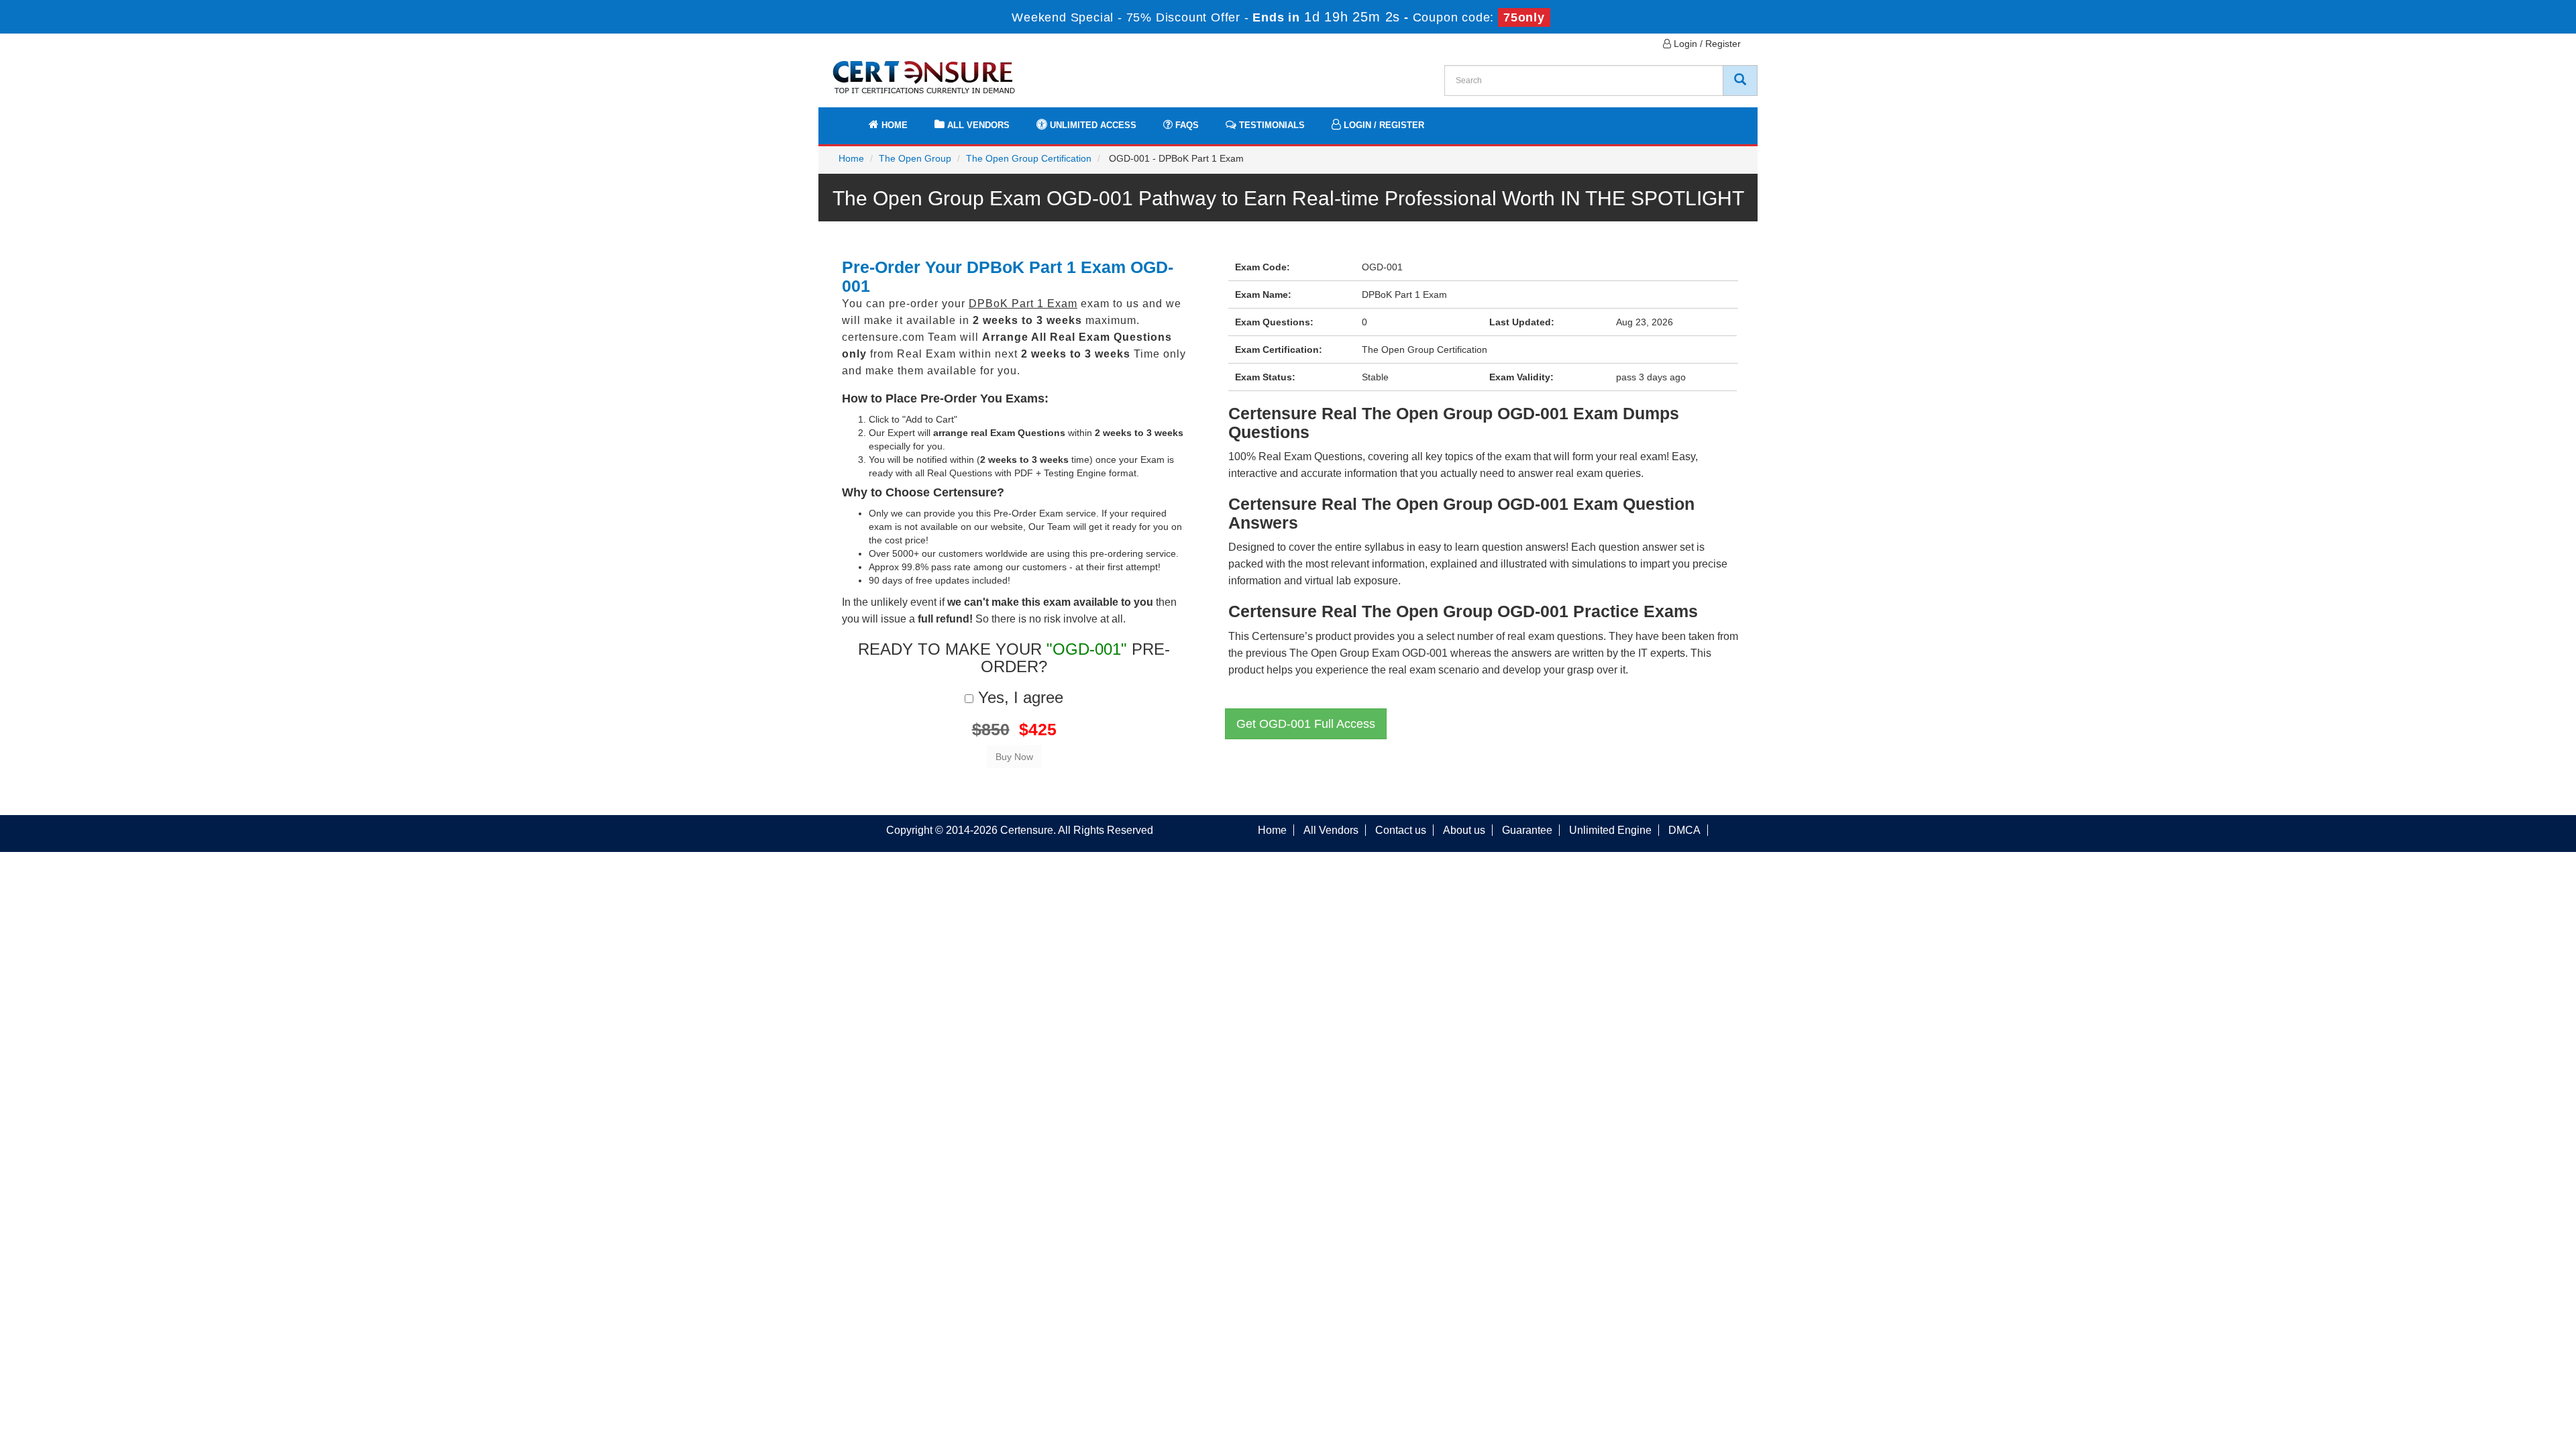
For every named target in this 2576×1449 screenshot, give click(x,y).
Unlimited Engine (1610, 830)
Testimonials (1271, 125)
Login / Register (1706, 44)
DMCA (1684, 830)
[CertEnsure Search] (1740, 80)
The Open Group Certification (1029, 158)
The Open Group (915, 158)
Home (893, 125)
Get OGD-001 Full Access (1306, 724)
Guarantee (1527, 830)
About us (1464, 830)
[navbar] (845, 119)
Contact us (1401, 830)
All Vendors (977, 125)
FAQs (1186, 125)
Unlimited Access (1092, 125)
